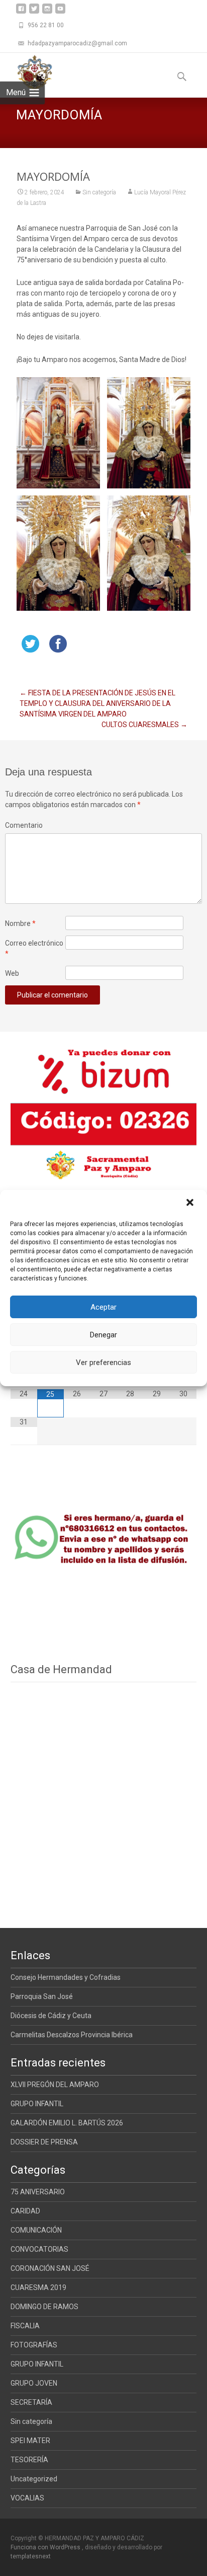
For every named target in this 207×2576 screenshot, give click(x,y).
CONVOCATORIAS (39, 2249)
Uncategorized (34, 2479)
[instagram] (47, 12)
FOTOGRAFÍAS (34, 2345)
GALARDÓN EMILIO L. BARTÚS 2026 (67, 2123)
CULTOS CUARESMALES (144, 725)
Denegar (103, 1335)
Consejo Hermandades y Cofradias (66, 1977)
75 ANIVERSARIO (38, 2192)
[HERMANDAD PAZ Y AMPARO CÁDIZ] (26, 73)
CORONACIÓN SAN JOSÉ (50, 2268)
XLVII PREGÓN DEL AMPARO (55, 2085)
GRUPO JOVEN (34, 2383)
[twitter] (34, 12)
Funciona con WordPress (46, 2547)
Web (12, 973)
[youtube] (60, 12)
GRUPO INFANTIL (37, 2104)
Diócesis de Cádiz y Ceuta (51, 2016)
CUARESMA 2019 (38, 2287)
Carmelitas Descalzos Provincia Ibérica (72, 2035)
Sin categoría (99, 192)
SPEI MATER (30, 2441)
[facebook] (21, 12)
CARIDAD (25, 2211)
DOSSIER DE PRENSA (44, 2142)
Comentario (24, 825)
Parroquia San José (42, 1996)
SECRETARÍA (31, 2402)
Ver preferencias (103, 1363)
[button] (191, 1203)
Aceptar (103, 1307)
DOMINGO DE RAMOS (44, 2307)
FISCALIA (25, 2326)
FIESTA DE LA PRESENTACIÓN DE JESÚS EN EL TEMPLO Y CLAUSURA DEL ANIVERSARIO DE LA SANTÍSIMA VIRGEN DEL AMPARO (97, 703)
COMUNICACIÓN (36, 2230)
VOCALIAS (27, 2498)
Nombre (20, 923)
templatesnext (31, 2556)
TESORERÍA (29, 2460)
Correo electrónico (34, 948)
